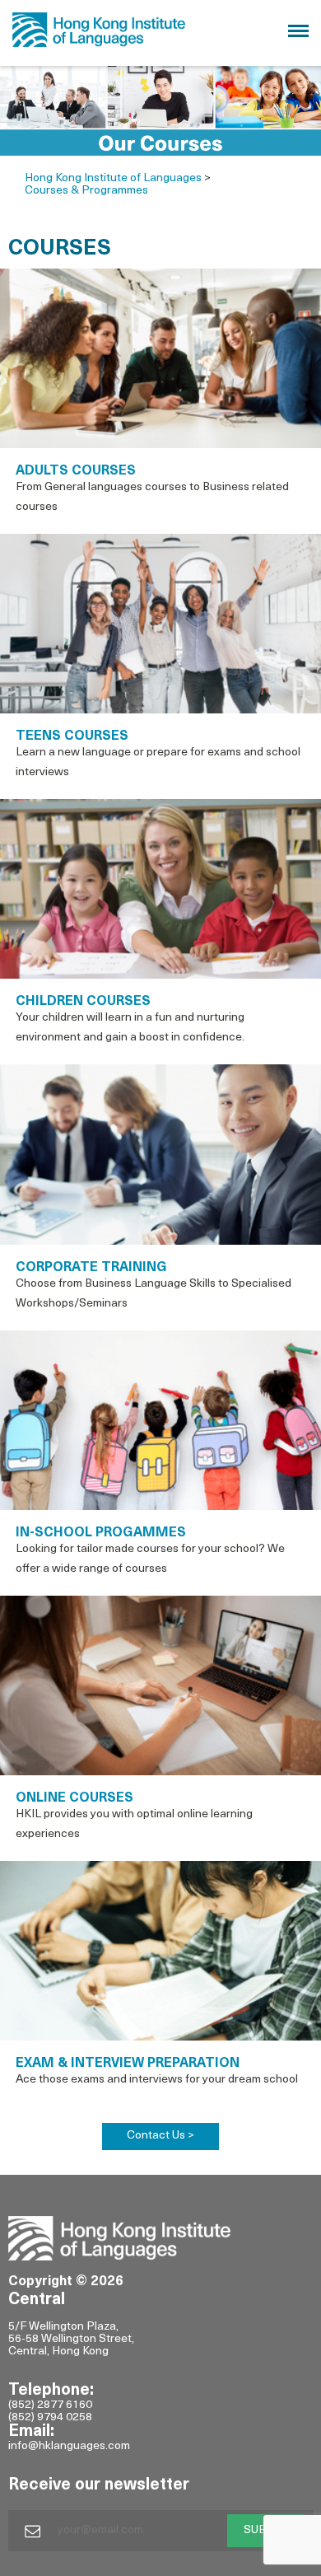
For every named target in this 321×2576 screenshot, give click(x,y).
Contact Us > (160, 2136)
